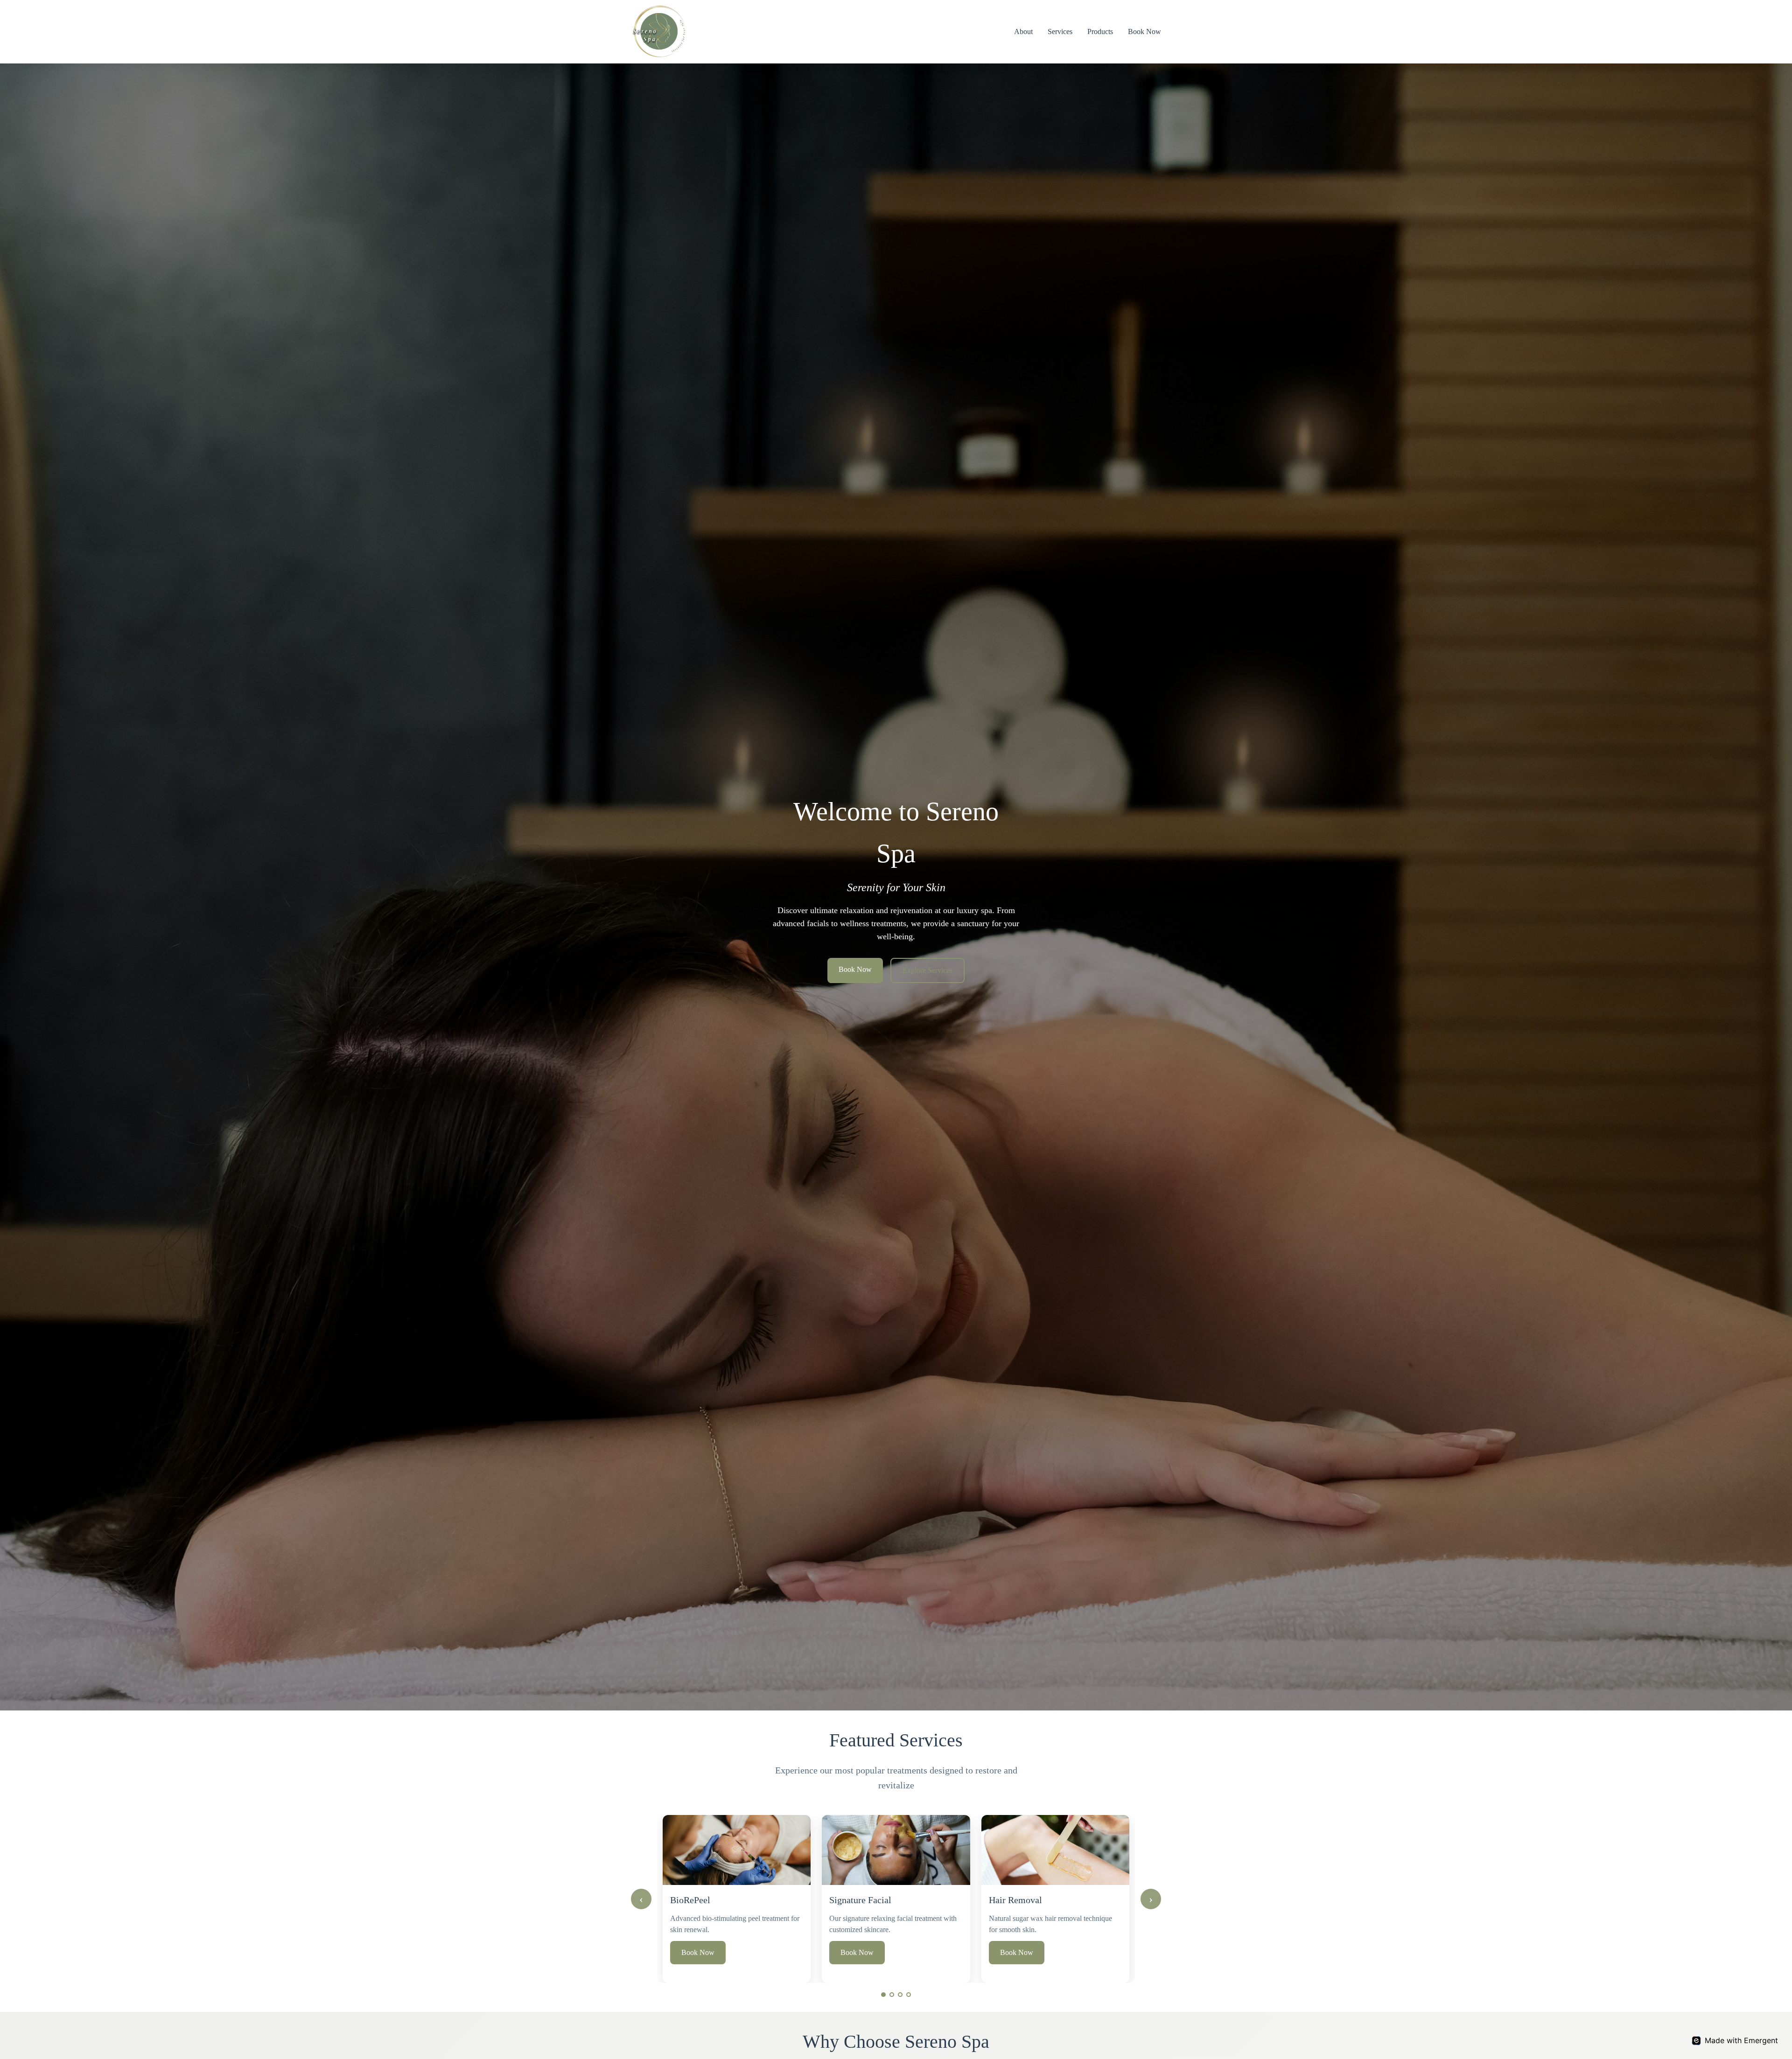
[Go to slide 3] (900, 1995)
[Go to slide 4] (909, 1995)
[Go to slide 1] (883, 1995)
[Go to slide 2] (892, 1995)
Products (1100, 31)
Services (1060, 31)
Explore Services (927, 970)
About (1023, 31)
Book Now (1144, 31)
